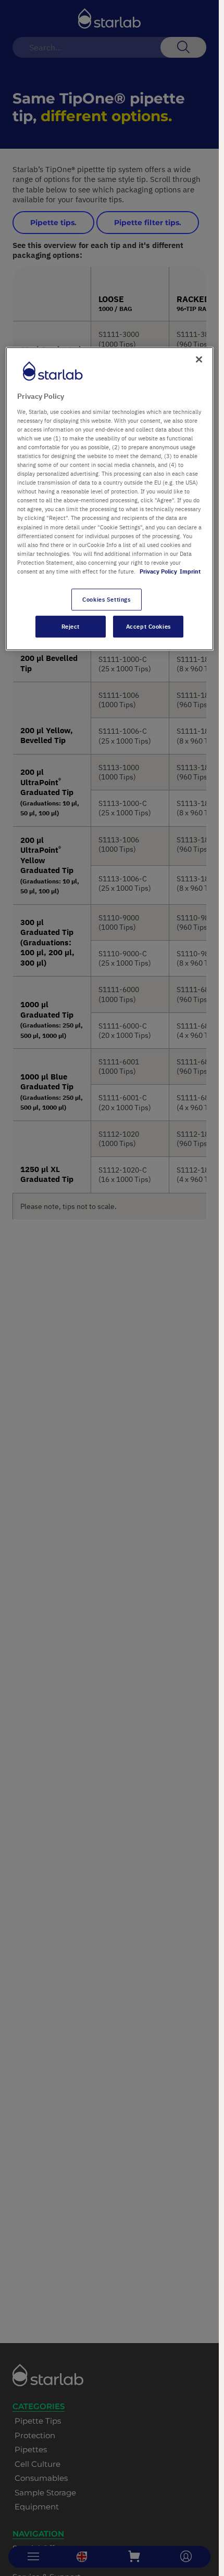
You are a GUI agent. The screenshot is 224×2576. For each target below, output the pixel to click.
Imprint (190, 571)
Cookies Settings (106, 599)
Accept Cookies (148, 626)
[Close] (199, 359)
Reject (71, 626)
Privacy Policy (158, 571)
